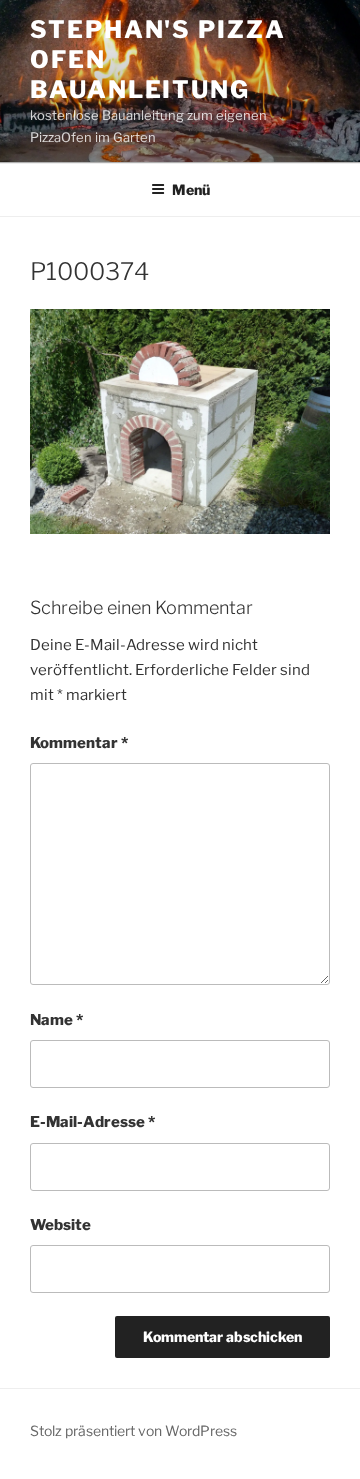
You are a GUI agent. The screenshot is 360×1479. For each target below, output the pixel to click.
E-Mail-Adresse (92, 1122)
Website (60, 1225)
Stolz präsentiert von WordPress (133, 1430)
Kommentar (79, 743)
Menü (191, 189)
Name (56, 1020)
